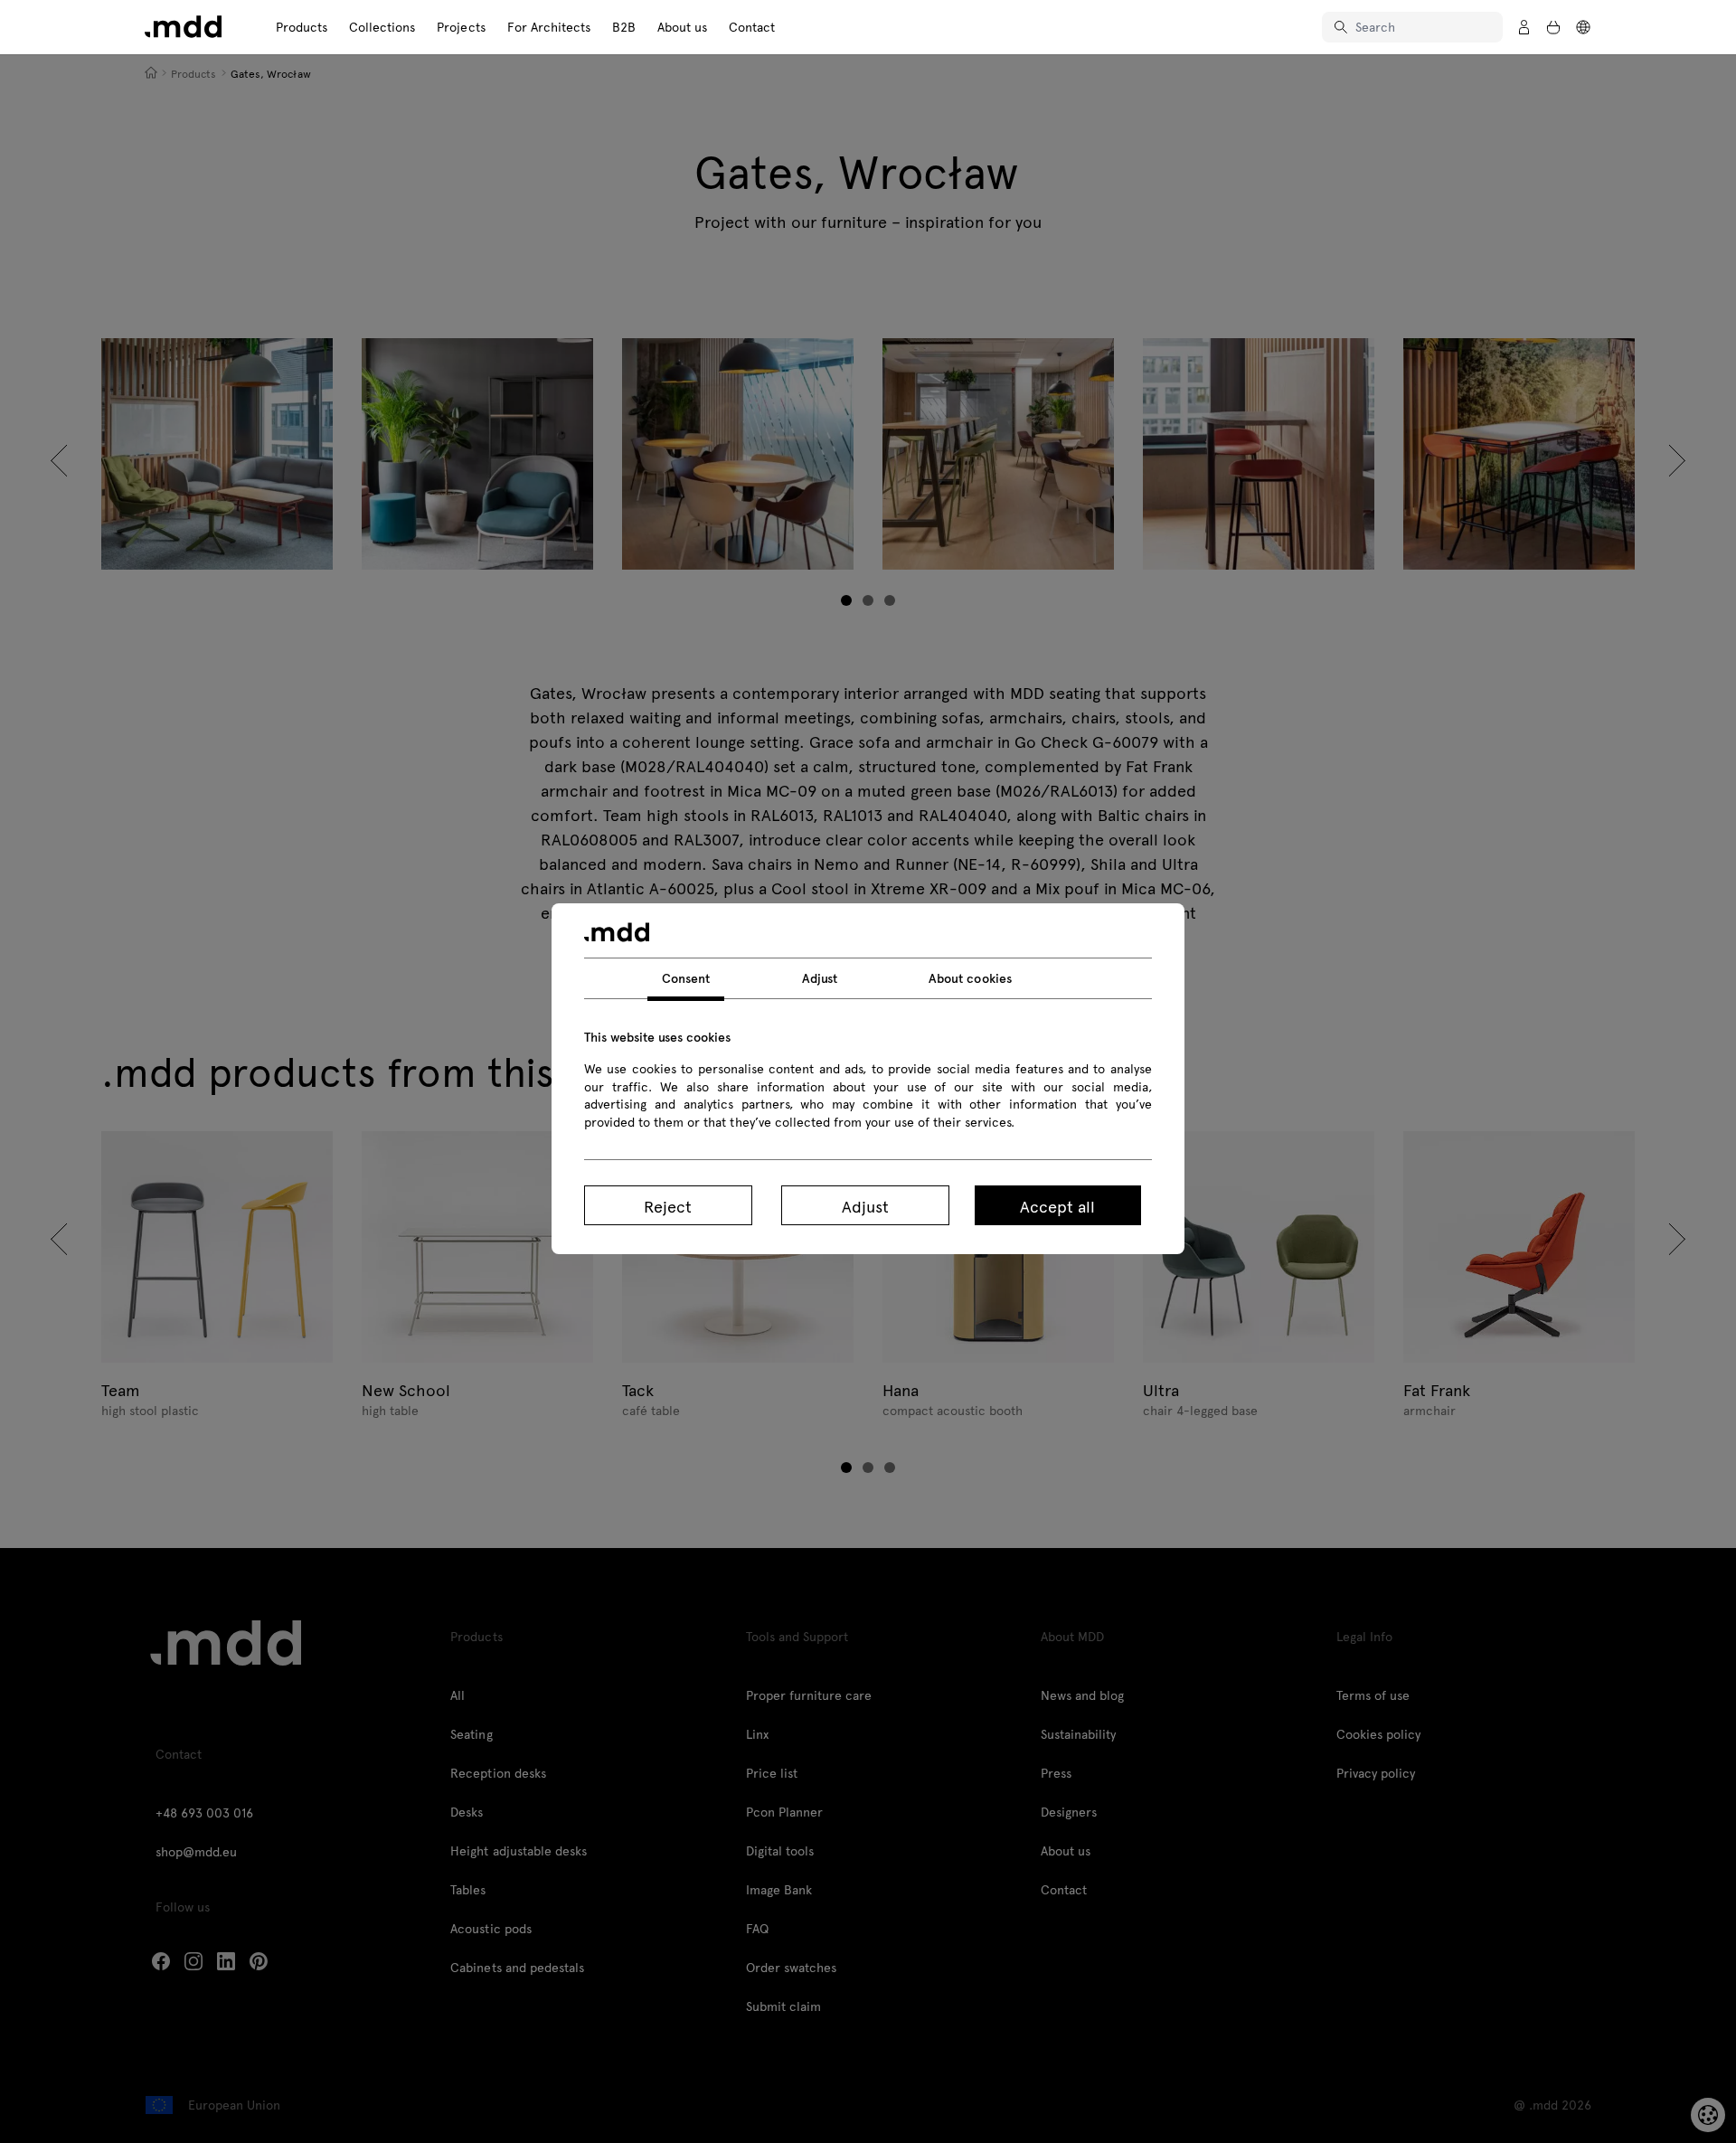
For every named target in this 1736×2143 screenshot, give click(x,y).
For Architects (549, 27)
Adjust (865, 1206)
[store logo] (183, 27)
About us (682, 27)
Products (302, 27)
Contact (752, 27)
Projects (461, 27)
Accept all (1057, 1206)
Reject (668, 1206)
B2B (624, 27)
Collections (382, 27)
